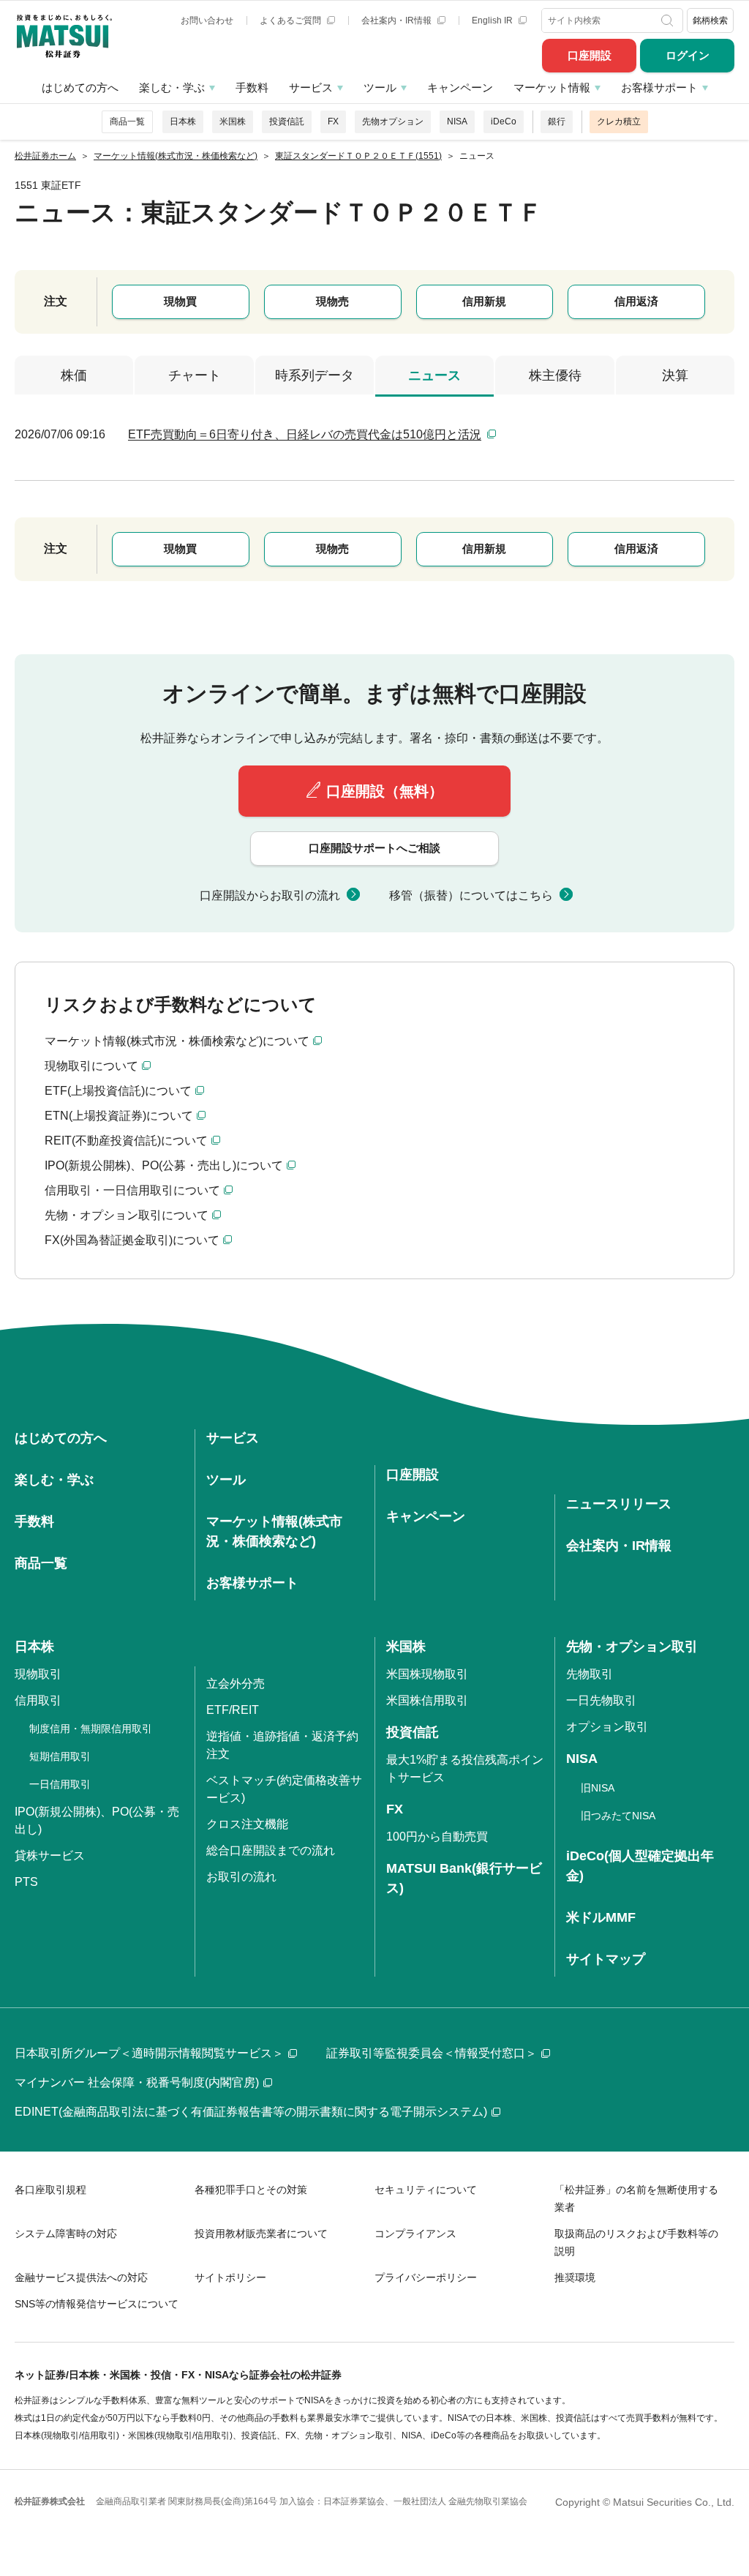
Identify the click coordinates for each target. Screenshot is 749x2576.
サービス (311, 87)
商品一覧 (127, 121)
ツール (380, 87)
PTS (26, 1882)
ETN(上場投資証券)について (119, 1116)
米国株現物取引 (427, 1674)
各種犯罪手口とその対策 (251, 2190)
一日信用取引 (60, 1784)
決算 (675, 375)
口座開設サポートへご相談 (374, 848)
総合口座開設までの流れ (271, 1850)
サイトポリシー (230, 2277)
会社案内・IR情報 (398, 20)
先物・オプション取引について (127, 1215)
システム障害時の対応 (66, 2234)
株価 (74, 375)
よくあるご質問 (291, 20)
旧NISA (598, 1788)
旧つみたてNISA (618, 1816)
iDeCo (504, 121)
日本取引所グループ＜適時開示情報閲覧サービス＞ (149, 2053)
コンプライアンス (415, 2234)
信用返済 (636, 301)
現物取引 (38, 1674)
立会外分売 (236, 1684)
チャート (195, 375)
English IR (493, 20)
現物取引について (91, 1066)
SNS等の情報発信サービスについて (97, 2304)
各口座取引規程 (50, 2190)
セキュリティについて (426, 2190)
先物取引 (590, 1674)
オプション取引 (607, 1727)
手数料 (252, 87)
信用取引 (38, 1700)
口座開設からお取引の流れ (270, 895)
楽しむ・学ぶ (172, 87)
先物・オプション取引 (632, 1647)
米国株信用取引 (427, 1700)
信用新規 (484, 301)
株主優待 (555, 375)
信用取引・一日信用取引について (132, 1190)
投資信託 (287, 121)
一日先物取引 (601, 1700)
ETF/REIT (233, 1710)
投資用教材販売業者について (261, 2234)
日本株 (183, 121)
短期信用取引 (60, 1756)
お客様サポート (659, 87)
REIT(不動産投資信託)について (126, 1141)
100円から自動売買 (437, 1836)
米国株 (233, 121)
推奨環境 (575, 2277)
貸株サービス (50, 1856)
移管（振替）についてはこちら (471, 895)
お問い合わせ (207, 20)
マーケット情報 (552, 87)
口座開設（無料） (385, 791)
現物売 (332, 301)
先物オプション (393, 121)
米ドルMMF (601, 1917)
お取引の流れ (241, 1877)
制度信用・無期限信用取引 (91, 1729)
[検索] (669, 20)
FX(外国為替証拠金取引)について (132, 1240)
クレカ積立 (619, 121)
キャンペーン (460, 87)
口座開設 (590, 55)
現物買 (180, 301)
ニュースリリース (619, 1504)
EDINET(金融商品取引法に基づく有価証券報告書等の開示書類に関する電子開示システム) (251, 2112)
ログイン (688, 55)
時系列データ (315, 375)
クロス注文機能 (247, 1824)
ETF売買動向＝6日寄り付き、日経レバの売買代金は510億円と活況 (305, 434)
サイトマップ (606, 1959)
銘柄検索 (710, 20)
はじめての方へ (80, 87)
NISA (457, 121)
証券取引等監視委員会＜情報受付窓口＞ (432, 2053)
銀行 (557, 121)
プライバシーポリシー (426, 2277)
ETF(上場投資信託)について (118, 1091)
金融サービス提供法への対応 (81, 2277)
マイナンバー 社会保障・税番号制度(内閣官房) (137, 2082)
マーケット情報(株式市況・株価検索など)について (177, 1041)
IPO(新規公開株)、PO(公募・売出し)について (164, 1165)
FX (333, 121)
